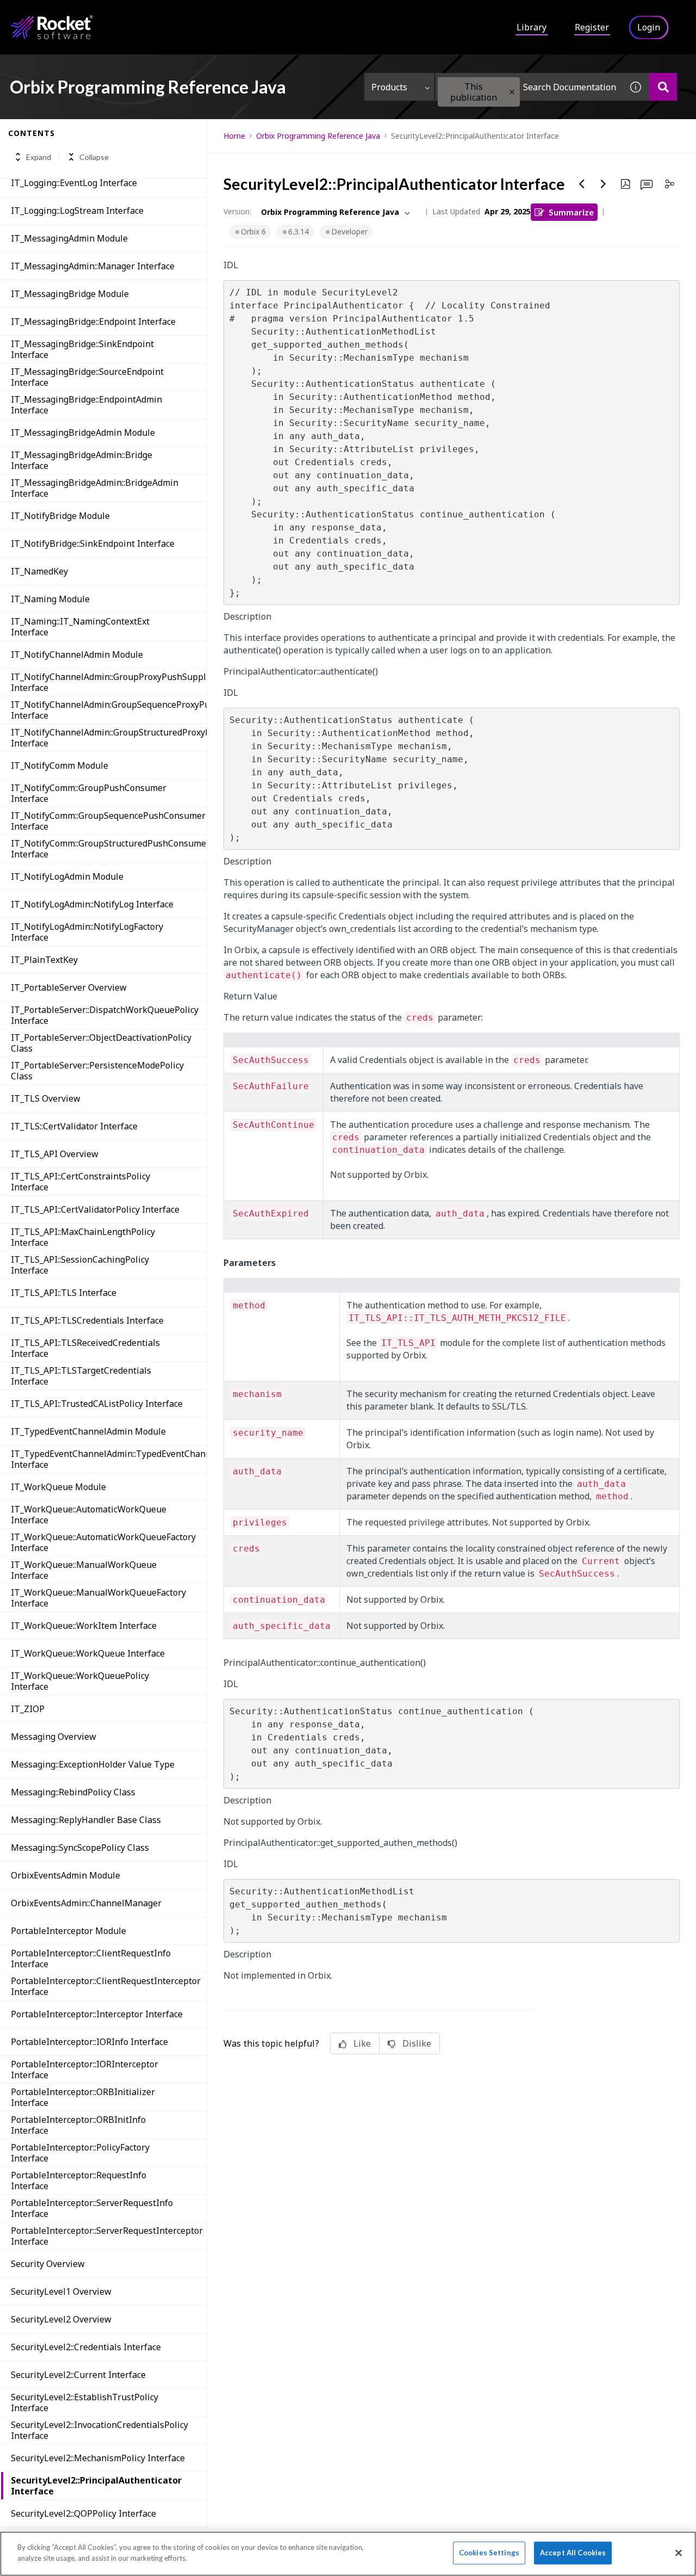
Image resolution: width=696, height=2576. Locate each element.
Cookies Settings (489, 2553)
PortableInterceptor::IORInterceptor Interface (85, 2070)
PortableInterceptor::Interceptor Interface (97, 2014)
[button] (512, 92)
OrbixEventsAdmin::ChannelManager (86, 1903)
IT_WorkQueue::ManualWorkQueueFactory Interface (98, 1598)
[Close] (679, 2553)
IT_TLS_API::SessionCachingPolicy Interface (80, 1265)
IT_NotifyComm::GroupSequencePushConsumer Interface (108, 821)
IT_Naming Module (50, 599)
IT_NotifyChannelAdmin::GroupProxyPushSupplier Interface (109, 682)
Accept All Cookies (573, 2553)
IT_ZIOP (28, 1709)
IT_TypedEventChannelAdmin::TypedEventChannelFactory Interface (109, 1459)
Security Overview (48, 2264)
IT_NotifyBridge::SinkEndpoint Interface (93, 543)
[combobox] (529, 87)
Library (532, 27)
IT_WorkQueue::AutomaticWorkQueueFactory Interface (103, 1542)
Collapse (94, 157)
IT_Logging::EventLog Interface (74, 183)
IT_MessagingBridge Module (70, 294)
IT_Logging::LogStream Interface (77, 211)
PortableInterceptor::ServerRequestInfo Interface (92, 2208)
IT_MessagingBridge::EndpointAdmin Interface (86, 405)
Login (649, 27)
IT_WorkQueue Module (58, 1487)
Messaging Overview (54, 1737)
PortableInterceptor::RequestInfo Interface (79, 2180)
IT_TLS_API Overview (55, 1154)
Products (389, 87)
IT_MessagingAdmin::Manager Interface (93, 266)
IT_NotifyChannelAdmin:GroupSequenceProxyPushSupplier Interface (109, 710)
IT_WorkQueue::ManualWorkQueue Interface (84, 1570)
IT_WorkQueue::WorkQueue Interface (88, 1653)
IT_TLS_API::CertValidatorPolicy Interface (95, 1209)
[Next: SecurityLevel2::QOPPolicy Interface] (604, 184)
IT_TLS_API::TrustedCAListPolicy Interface (97, 1404)
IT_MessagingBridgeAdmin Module (83, 433)
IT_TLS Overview (46, 1098)
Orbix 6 (253, 231)
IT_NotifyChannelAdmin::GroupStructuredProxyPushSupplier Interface (109, 738)
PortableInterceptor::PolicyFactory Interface (80, 2153)
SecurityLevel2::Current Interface (78, 2375)
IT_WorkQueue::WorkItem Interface (84, 1626)
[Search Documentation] (663, 87)
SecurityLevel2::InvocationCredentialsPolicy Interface (100, 2430)
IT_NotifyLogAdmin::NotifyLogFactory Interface (87, 932)
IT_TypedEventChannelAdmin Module (88, 1431)
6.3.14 (299, 231)
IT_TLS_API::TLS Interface (64, 1293)
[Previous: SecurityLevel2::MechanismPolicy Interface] (582, 184)
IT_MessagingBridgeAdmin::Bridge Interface (82, 460)
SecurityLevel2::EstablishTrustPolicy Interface (85, 2402)
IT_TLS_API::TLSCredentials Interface (87, 1320)
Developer (349, 231)
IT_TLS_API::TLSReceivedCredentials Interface (85, 1348)
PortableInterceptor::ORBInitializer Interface (83, 2097)
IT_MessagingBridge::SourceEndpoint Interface (87, 377)
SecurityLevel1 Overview (61, 2291)
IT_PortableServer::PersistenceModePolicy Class (97, 1071)
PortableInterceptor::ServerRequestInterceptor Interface (107, 2236)
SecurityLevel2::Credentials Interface (86, 2347)
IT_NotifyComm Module (60, 765)
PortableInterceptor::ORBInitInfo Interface (78, 2125)
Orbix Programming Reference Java (318, 136)
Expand (39, 157)
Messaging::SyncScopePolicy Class (80, 1848)
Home (234, 136)
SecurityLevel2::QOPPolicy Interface (83, 2513)
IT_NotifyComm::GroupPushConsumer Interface (89, 793)
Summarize (571, 212)
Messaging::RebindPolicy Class (73, 1792)
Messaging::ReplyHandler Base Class (86, 1820)
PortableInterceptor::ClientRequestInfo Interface (91, 1959)
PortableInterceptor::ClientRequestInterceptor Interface (106, 1986)
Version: (237, 211)
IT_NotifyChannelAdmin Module (77, 654)
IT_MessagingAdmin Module (69, 238)
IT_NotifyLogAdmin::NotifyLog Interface (92, 904)
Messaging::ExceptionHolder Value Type (93, 1764)
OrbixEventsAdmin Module (66, 1875)
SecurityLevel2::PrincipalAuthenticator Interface (96, 2486)
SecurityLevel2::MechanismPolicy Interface (98, 2458)
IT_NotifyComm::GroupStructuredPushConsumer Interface (109, 849)
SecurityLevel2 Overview (61, 2319)
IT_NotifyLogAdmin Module (67, 876)
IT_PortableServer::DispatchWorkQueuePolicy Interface (105, 1015)
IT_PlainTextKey (44, 960)
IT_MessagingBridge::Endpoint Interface (93, 322)
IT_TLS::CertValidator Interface (74, 1126)
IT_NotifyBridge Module (60, 516)
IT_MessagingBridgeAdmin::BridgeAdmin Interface (95, 488)
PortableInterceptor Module (69, 1931)
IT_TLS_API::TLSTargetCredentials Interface (81, 1376)
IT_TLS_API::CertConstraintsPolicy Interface (80, 1182)
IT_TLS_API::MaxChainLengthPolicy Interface (83, 1237)
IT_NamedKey (39, 571)
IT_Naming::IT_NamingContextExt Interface (80, 627)
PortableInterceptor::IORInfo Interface (89, 2042)
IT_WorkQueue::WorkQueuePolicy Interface (80, 1681)
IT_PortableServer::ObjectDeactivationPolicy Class (101, 1043)
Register (592, 27)
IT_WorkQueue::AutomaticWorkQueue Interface (89, 1515)
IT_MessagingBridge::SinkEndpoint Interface (82, 349)
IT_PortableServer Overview (69, 987)
